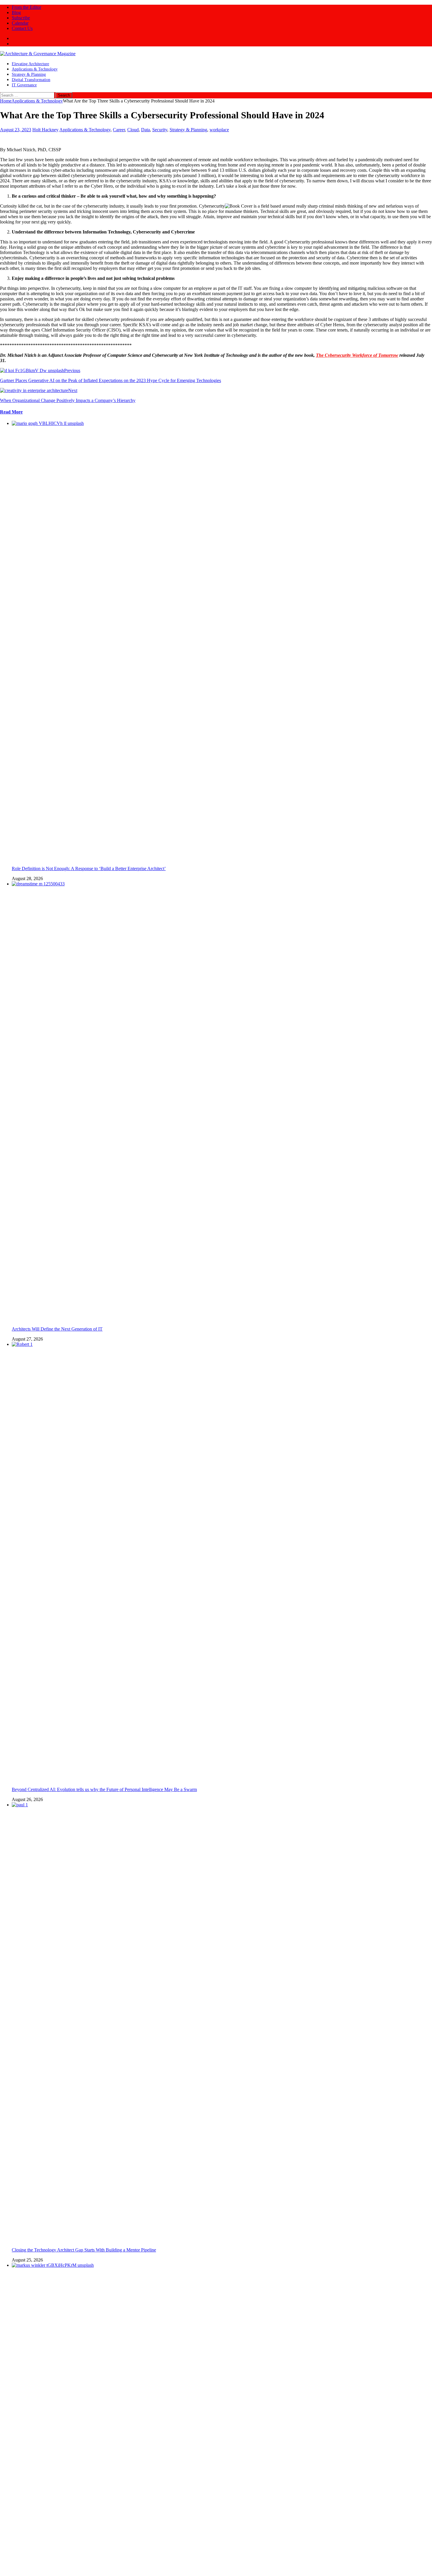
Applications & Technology (35, 69)
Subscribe (21, 18)
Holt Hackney (45, 130)
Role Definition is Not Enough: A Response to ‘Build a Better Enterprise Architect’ (89, 869)
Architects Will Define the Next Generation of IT (57, 1329)
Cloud (133, 130)
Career (119, 130)
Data (145, 130)
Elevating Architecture (30, 64)
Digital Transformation (31, 80)
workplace (219, 130)
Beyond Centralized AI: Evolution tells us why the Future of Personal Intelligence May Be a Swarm (104, 1789)
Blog (16, 12)
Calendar (20, 23)
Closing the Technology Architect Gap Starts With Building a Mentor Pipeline (84, 2250)
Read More (11, 412)
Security (160, 130)
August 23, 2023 (16, 130)
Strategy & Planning (29, 74)
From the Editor (26, 7)
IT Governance (24, 85)
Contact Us (22, 28)
